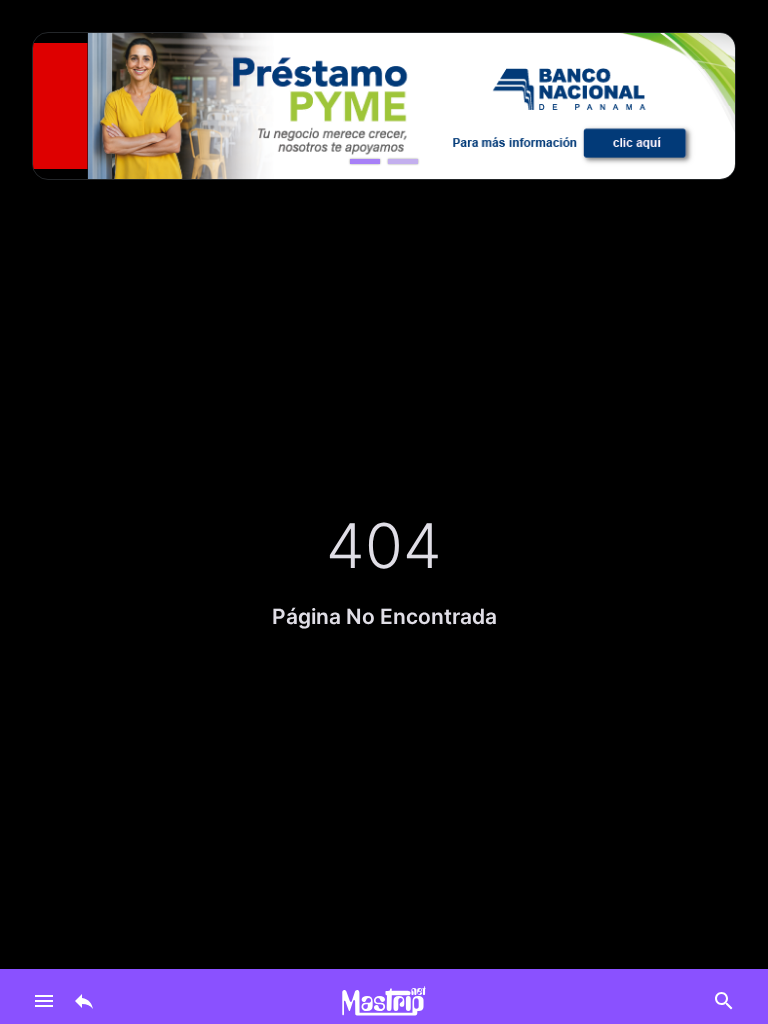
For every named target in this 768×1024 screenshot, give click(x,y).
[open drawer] (44, 1001)
